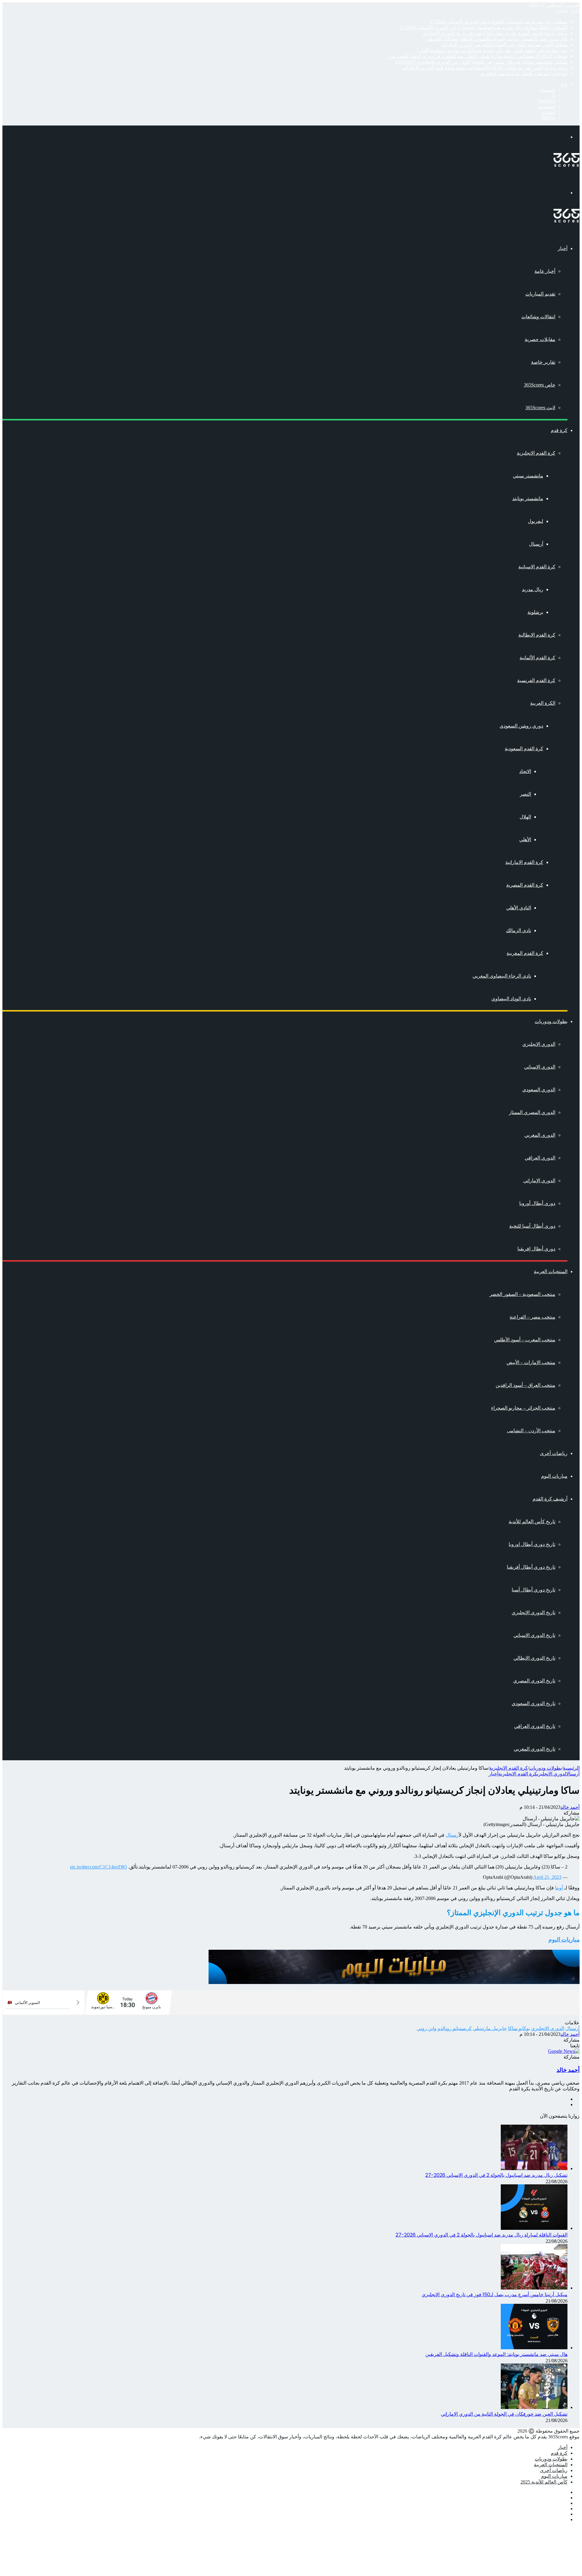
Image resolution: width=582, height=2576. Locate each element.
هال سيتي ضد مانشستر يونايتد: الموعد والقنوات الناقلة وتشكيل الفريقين (496, 39)
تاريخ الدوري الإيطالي (534, 1658)
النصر (525, 794)
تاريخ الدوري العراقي (535, 1726)
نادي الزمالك (518, 930)
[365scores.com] (567, 165)
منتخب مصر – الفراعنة (532, 1317)
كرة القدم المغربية (525, 953)
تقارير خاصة (543, 362)
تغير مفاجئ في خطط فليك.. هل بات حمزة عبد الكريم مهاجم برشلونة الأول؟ (492, 50)
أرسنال (536, 544)
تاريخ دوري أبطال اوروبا (532, 1544)
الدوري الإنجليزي (539, 1044)
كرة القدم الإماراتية (524, 862)
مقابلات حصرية (540, 339)
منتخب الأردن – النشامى (531, 1431)
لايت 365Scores (540, 408)
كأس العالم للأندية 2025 (544, 2482)
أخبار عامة (545, 271)
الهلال (525, 817)
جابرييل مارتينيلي (490, 2028)
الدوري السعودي (539, 1090)
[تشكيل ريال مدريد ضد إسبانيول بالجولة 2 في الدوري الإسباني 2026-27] (534, 2168)
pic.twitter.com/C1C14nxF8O (99, 1867)
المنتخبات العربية (551, 1271)
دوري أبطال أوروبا (537, 1203)
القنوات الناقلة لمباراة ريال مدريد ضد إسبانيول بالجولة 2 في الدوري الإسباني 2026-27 (484, 27)
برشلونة (535, 612)
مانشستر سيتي (528, 476)
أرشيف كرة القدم (550, 1499)
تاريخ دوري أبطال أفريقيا (531, 1567)
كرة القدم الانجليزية (508, 1768)
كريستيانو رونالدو (455, 2028)
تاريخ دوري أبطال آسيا (533, 1590)
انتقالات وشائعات (538, 317)
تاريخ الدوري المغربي (535, 1749)
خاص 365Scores (540, 385)
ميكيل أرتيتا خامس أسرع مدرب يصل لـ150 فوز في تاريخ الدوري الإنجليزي (495, 33)
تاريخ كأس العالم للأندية (532, 1522)
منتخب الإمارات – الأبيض (531, 1362)
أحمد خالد (570, 1807)
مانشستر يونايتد (528, 498)
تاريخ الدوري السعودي (533, 1703)
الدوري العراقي (540, 1158)
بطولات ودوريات (551, 1021)
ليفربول (535, 521)
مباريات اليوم (554, 1476)
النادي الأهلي (519, 908)
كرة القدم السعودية (524, 749)
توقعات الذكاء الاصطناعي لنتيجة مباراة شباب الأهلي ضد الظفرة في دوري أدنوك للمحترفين (478, 56)
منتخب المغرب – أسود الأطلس (525, 1340)
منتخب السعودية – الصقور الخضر (522, 1294)
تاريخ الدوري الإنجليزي (533, 1613)
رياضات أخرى (554, 1453)
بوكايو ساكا (519, 2028)
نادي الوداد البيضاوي (511, 999)
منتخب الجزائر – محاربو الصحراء (523, 1408)
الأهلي (525, 840)
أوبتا (559, 1888)
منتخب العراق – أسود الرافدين (525, 1385)
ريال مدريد (533, 589)
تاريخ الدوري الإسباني (534, 1635)
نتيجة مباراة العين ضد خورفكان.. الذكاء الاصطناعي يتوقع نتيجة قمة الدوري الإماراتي (485, 68)
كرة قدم (559, 430)
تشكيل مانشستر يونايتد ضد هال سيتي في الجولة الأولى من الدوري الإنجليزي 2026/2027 (481, 62)
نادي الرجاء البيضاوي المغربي (502, 976)
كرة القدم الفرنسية (536, 680)
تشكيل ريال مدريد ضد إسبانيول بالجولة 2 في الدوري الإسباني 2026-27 (498, 22)
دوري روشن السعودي (521, 726)
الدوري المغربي (540, 1135)
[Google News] (564, 2051)
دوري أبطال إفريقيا (536, 1249)
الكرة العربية (543, 703)
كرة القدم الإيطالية (537, 635)
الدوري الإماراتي (539, 1181)
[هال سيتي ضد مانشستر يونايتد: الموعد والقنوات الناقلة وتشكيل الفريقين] (534, 2348)
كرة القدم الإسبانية (537, 567)
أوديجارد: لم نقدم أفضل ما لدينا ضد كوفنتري (524, 74)
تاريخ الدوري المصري (534, 1681)
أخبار (563, 248)
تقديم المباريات (540, 294)
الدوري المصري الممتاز (532, 1112)
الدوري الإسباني (540, 1067)
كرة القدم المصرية (525, 885)
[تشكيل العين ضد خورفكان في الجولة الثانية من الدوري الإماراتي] (534, 2407)
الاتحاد (525, 771)
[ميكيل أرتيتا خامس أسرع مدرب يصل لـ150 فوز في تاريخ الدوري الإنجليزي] (534, 2288)
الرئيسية (571, 1768)
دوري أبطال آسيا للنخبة (532, 1226)
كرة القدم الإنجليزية (536, 453)
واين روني (427, 2028)
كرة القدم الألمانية (537, 658)
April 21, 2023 (547, 1877)
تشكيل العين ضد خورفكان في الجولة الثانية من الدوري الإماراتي (504, 45)
